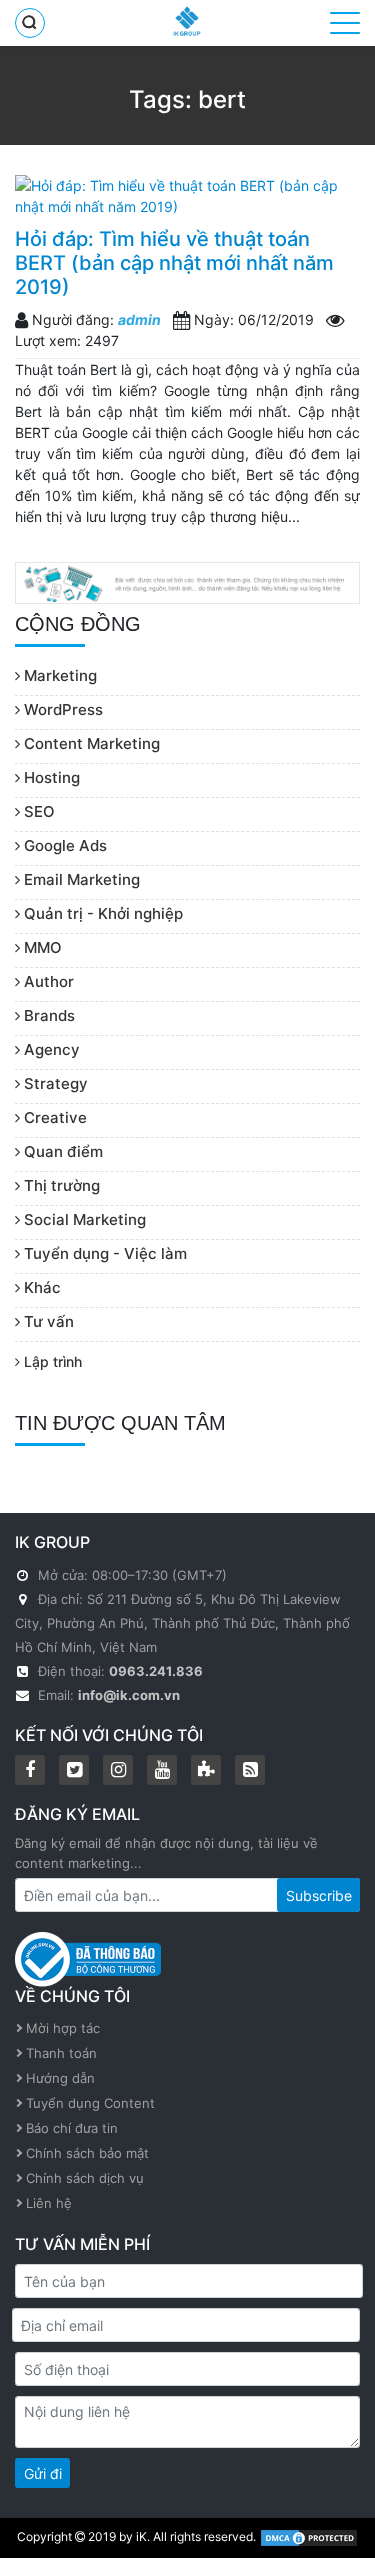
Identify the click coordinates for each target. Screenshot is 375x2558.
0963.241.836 (156, 1671)
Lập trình (51, 1361)
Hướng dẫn (60, 2078)
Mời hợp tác (63, 2028)
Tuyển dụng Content (90, 2103)
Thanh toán (61, 2053)
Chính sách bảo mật (87, 2153)
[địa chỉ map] (24, 1599)
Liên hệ (49, 2203)
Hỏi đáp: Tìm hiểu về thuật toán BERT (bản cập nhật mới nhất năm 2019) (174, 263)
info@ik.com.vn (129, 1695)
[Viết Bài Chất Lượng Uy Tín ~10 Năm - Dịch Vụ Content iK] (187, 21)
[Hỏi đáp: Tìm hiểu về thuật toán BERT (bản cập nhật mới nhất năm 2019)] (187, 196)
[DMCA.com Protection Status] (309, 2536)
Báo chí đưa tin (72, 2128)
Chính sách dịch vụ (85, 2178)
